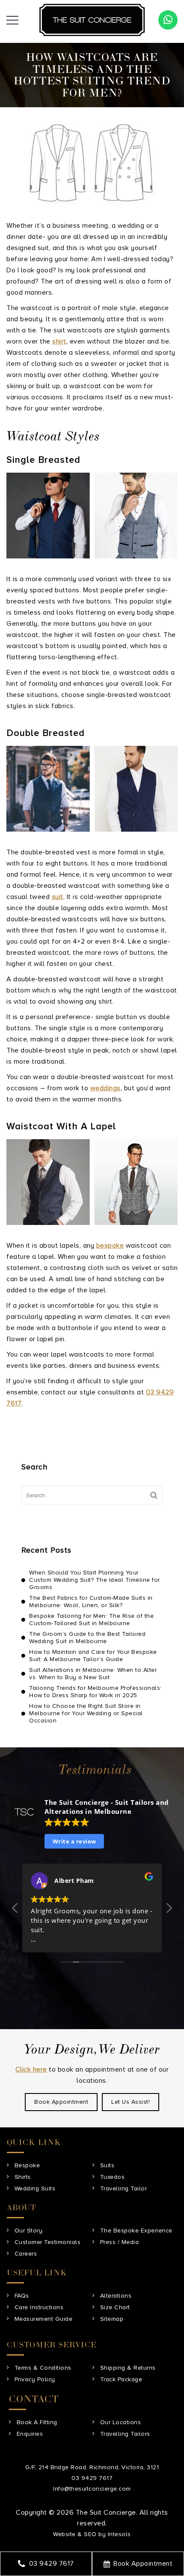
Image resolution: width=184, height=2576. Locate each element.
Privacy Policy (35, 2379)
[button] (169, 1910)
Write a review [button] (74, 1841)
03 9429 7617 (52, 2564)
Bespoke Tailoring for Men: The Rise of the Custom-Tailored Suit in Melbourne (91, 1620)
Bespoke (27, 2165)
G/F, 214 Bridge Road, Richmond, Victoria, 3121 (92, 2467)
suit (58, 897)
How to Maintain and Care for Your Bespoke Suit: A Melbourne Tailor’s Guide (93, 1656)
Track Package (121, 2379)
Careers (26, 2254)
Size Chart (115, 2307)
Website (64, 2534)
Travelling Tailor (124, 2188)
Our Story (29, 2231)
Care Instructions (39, 2307)
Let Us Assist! (131, 2102)
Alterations (116, 2296)
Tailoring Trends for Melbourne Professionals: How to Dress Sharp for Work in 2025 (95, 1692)
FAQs (22, 2296)
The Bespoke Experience (136, 2231)
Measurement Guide (44, 2319)
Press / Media (120, 2242)
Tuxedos (113, 2177)
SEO (90, 2534)
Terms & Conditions (43, 2368)
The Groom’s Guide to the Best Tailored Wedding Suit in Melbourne (87, 1638)
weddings (105, 1088)
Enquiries (30, 2434)
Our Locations (121, 2422)
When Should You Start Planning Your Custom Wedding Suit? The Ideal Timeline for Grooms (95, 1580)
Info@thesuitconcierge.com (92, 2489)
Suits (107, 2165)
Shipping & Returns (128, 2368)
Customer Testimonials (48, 2242)
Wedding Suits (35, 2188)
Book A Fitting (37, 2422)
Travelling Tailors (125, 2434)
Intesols (119, 2534)
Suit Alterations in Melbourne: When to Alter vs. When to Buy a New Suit (93, 1674)
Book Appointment (143, 2564)
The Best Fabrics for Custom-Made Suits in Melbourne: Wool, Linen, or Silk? (91, 1602)
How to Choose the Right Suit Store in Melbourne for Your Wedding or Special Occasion (86, 1713)
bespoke (110, 1246)
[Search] (154, 1495)
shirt (59, 341)
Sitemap (112, 2319)
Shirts (23, 2177)
